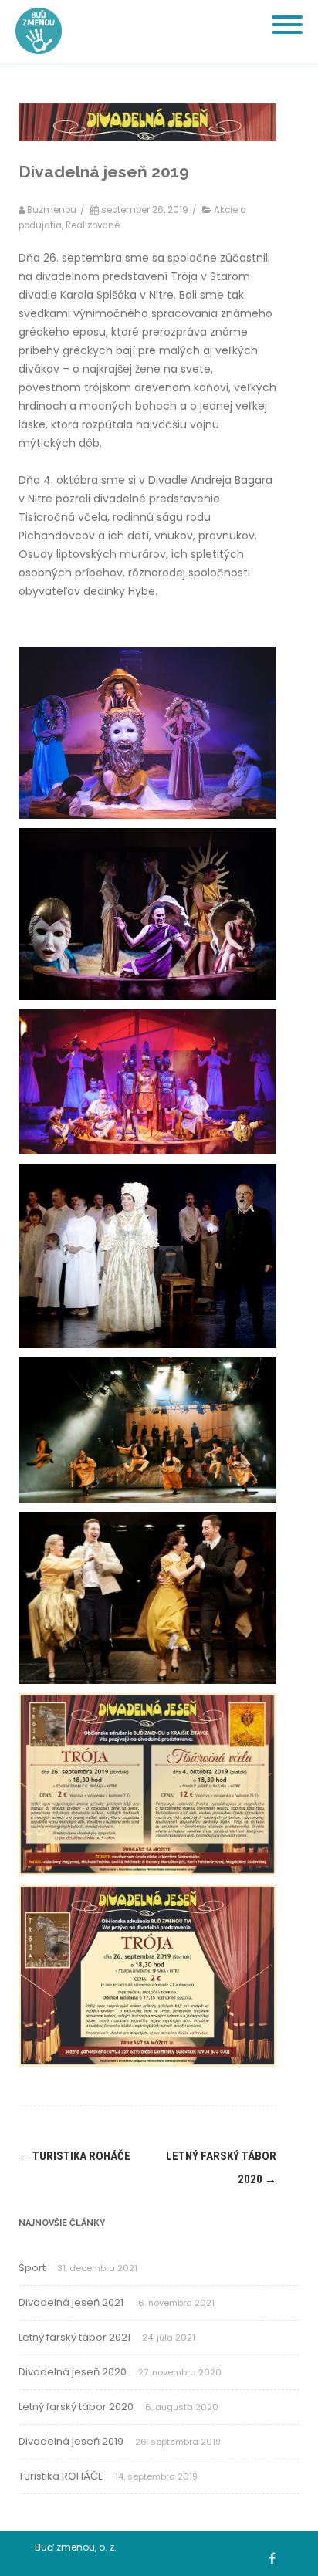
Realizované (93, 225)
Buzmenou (52, 210)
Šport (32, 2268)
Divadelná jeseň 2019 (71, 2441)
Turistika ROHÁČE (74, 2156)
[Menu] (287, 15)
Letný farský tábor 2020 (76, 2407)
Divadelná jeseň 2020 (73, 2372)
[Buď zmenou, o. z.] (35, 58)
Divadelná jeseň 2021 (71, 2302)
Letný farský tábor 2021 (74, 2337)
